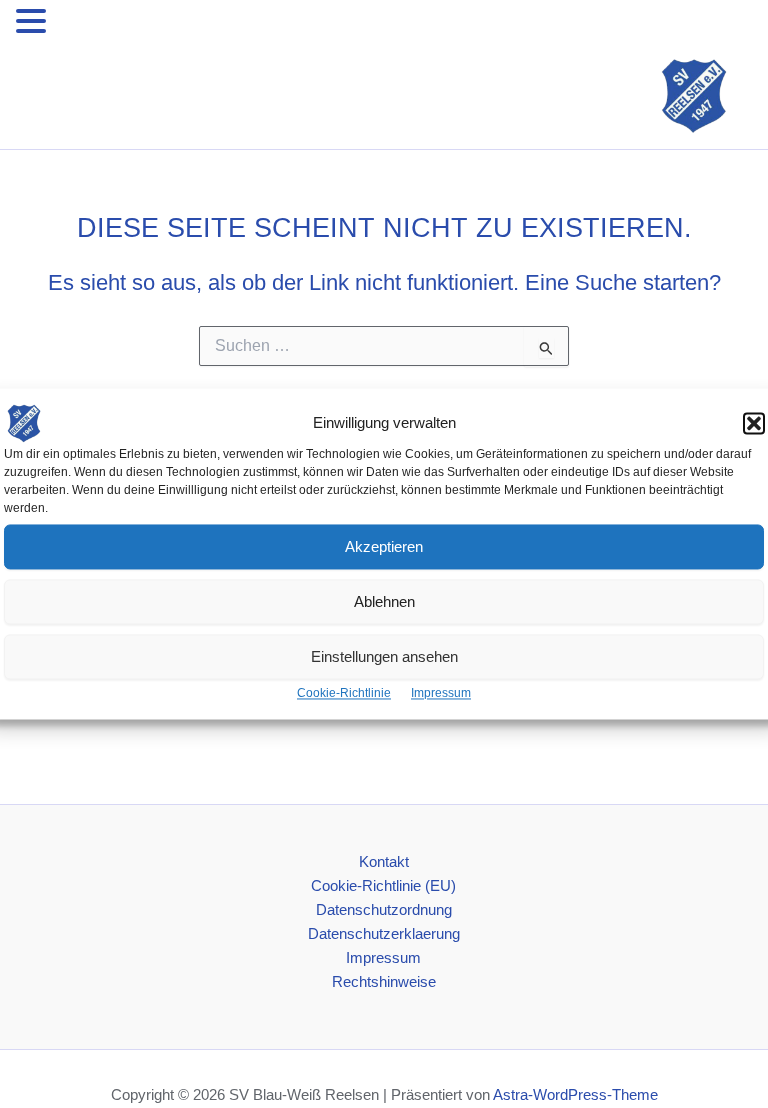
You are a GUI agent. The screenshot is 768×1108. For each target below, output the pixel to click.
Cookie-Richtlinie (344, 693)
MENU (81, 25)
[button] (754, 423)
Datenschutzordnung (384, 910)
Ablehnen (384, 601)
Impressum (441, 693)
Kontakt (384, 862)
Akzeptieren (384, 546)
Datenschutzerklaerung (384, 934)
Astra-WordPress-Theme (575, 1095)
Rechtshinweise (384, 982)
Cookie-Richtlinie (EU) (383, 886)
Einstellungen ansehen (384, 656)
